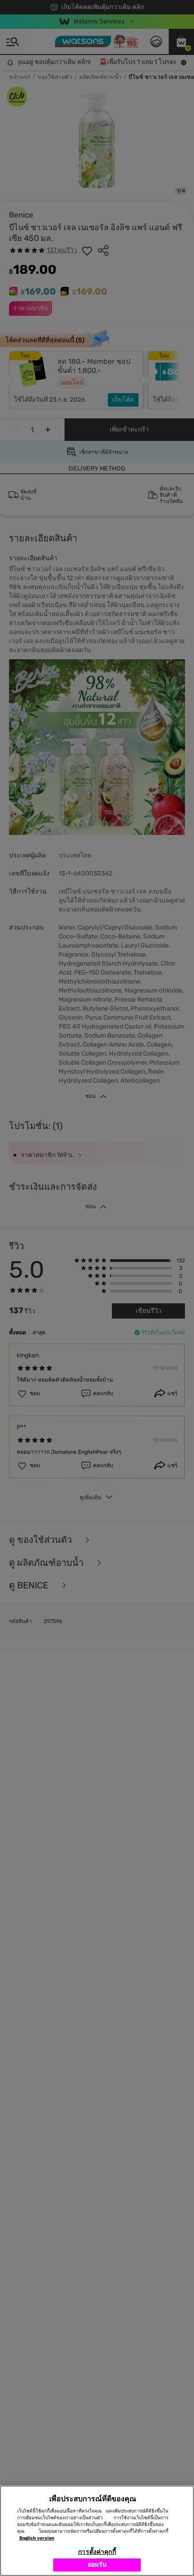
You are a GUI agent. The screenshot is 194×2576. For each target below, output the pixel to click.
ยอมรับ (97, 2565)
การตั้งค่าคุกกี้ (97, 2552)
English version (37, 2538)
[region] (97, 2531)
